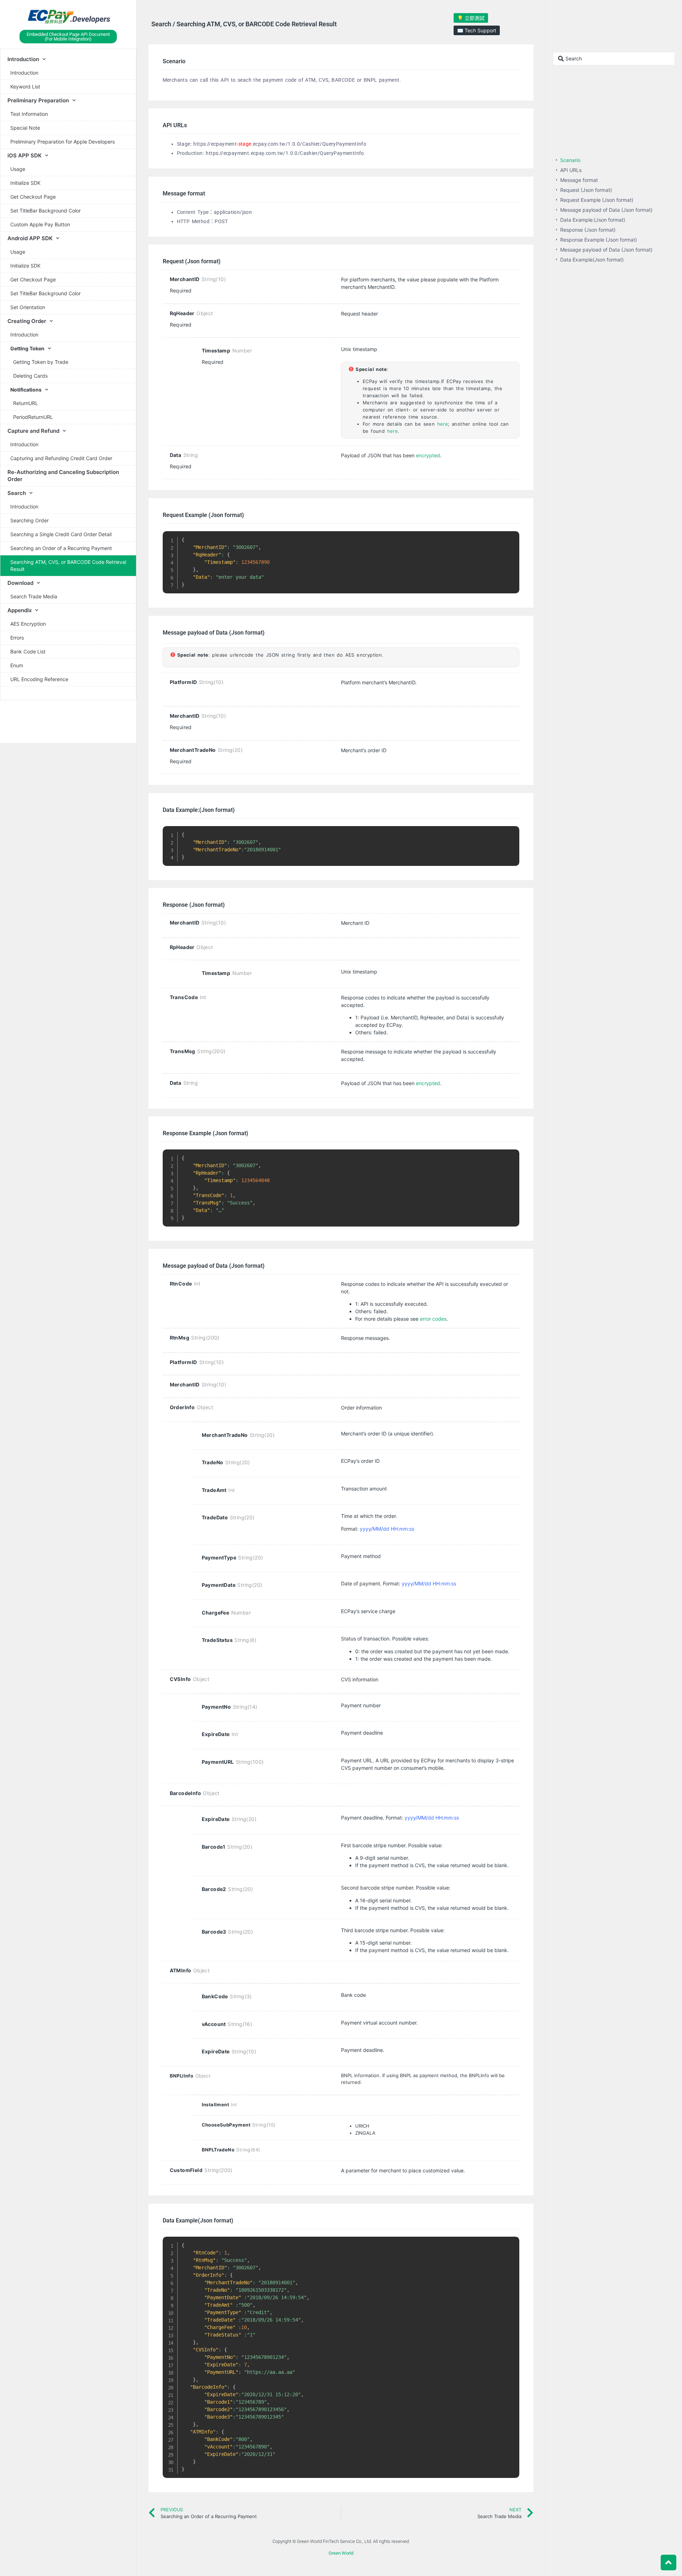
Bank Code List (28, 651)
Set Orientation (28, 307)
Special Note (25, 128)
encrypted (428, 455)
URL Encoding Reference (39, 679)
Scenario (570, 160)
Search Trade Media (34, 596)
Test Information (29, 114)
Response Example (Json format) (599, 240)
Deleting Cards (30, 376)
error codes (433, 1319)
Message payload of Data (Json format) (606, 210)
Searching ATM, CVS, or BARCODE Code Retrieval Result (68, 565)
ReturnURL (26, 403)
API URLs (571, 170)
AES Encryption (28, 624)
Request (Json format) (586, 190)
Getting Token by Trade (41, 362)
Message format (579, 180)
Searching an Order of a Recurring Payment (61, 548)
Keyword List (25, 87)
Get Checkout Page (33, 197)
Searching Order (29, 520)
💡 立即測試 (471, 18)
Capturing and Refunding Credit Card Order (61, 458)
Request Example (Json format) (597, 200)
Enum (17, 665)
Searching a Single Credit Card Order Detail (61, 534)
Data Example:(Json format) (593, 220)
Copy (510, 538)
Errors (17, 638)
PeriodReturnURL (33, 417)
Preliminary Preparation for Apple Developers (63, 142)
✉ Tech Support (477, 30)
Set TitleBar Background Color (45, 211)
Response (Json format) (588, 230)
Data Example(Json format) (592, 260)
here (443, 424)
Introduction (24, 73)
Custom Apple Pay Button (40, 224)
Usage (18, 169)
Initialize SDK (25, 183)
